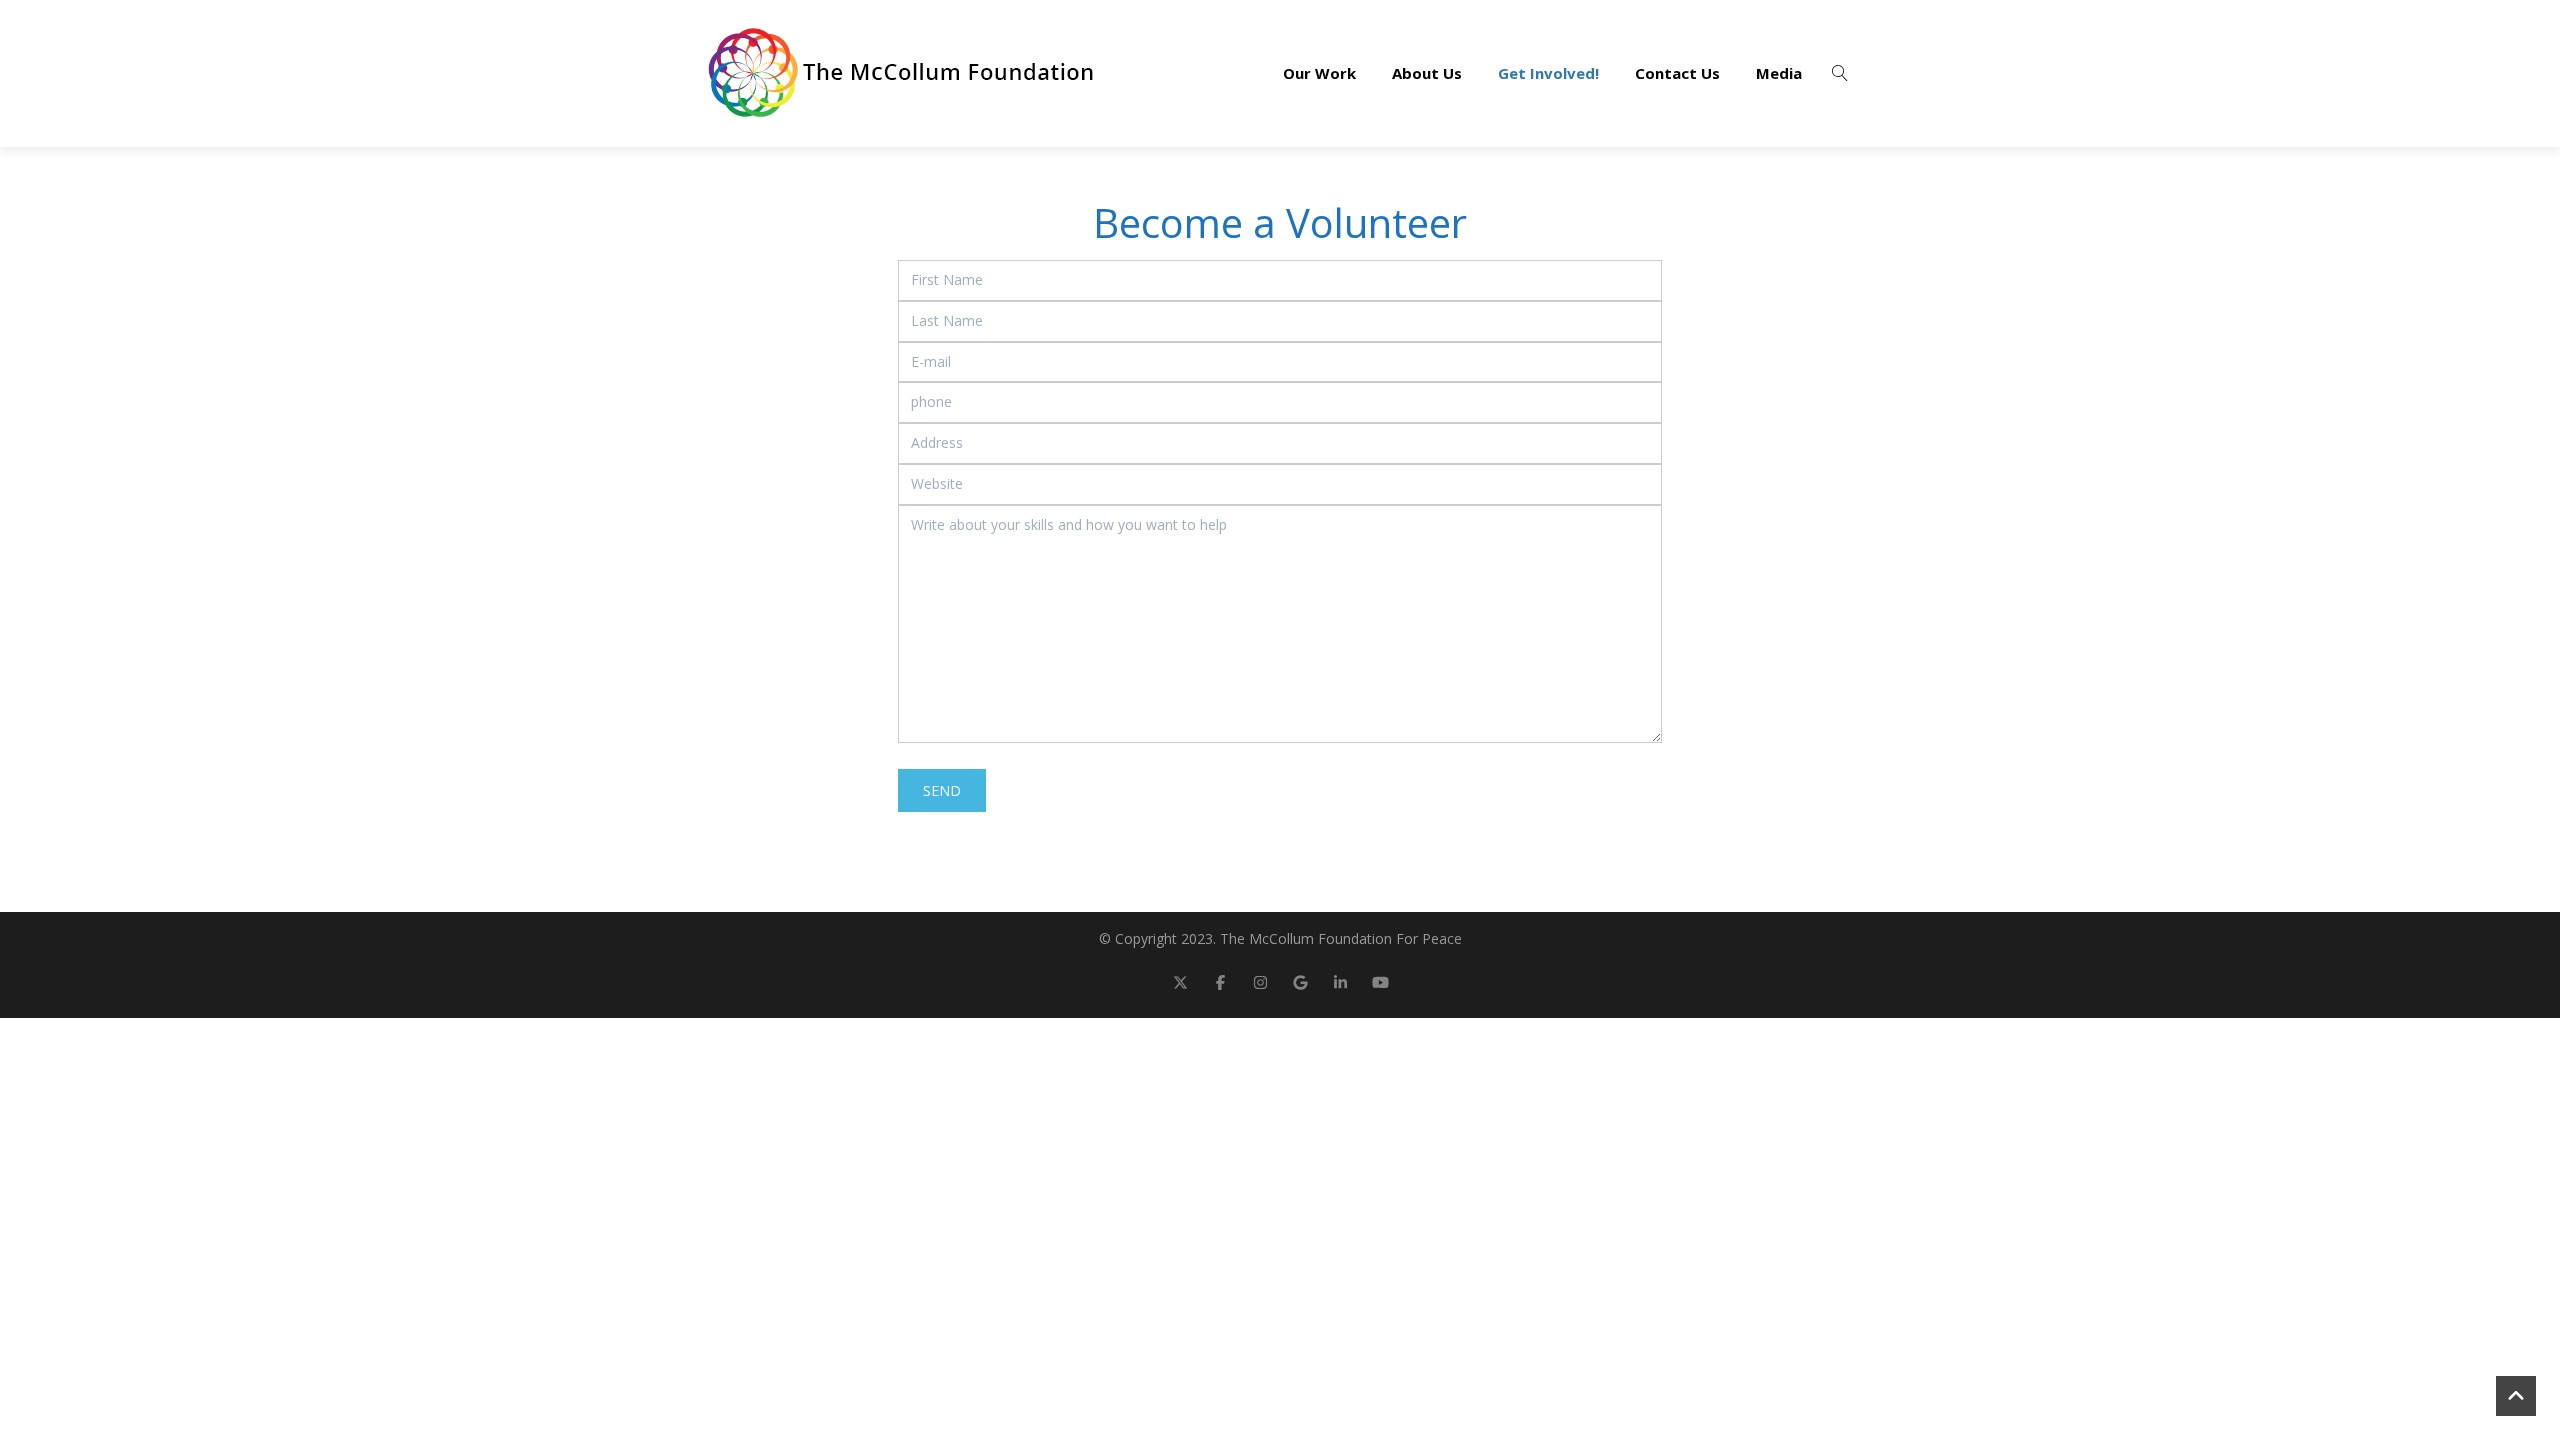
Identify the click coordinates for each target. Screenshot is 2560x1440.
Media (1779, 73)
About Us (1427, 73)
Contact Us (1677, 73)
